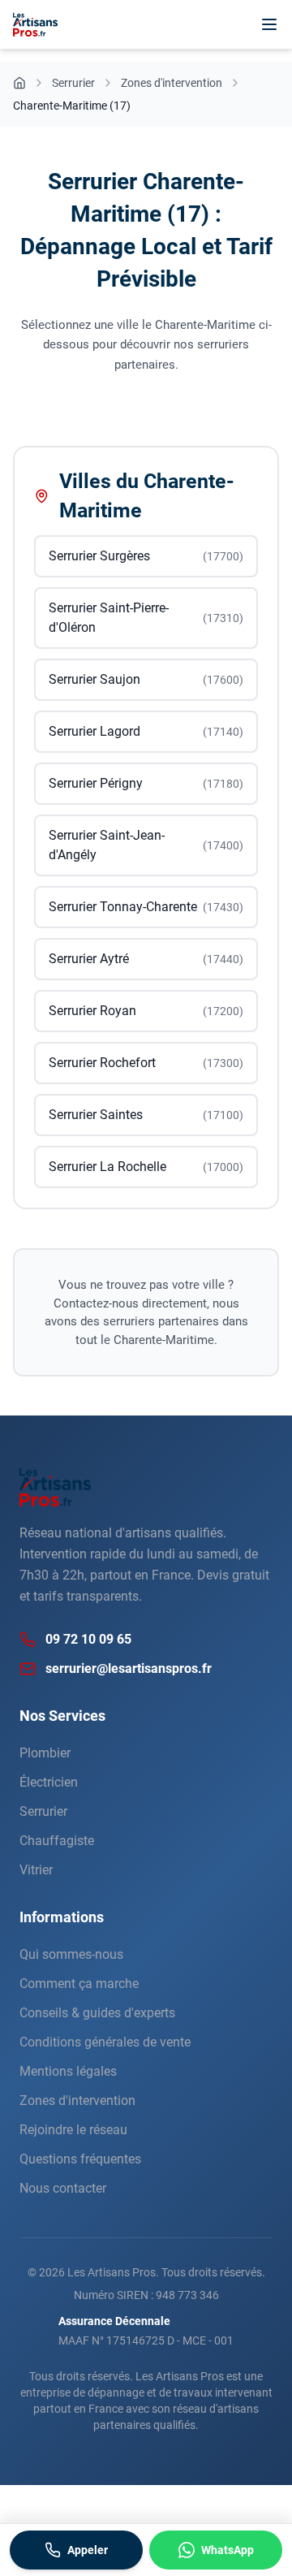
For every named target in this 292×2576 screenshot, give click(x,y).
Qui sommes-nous (71, 1954)
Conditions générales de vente (105, 2042)
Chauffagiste (57, 1841)
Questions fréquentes (80, 2159)
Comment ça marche (79, 1984)
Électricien (49, 1782)
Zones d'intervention (77, 2101)
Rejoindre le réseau (73, 2130)
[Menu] (269, 24)
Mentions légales (68, 2071)
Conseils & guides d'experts (97, 2013)
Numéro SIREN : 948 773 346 (146, 2295)
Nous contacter (63, 2188)
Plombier (45, 1753)
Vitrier (36, 1870)
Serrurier (43, 1811)
